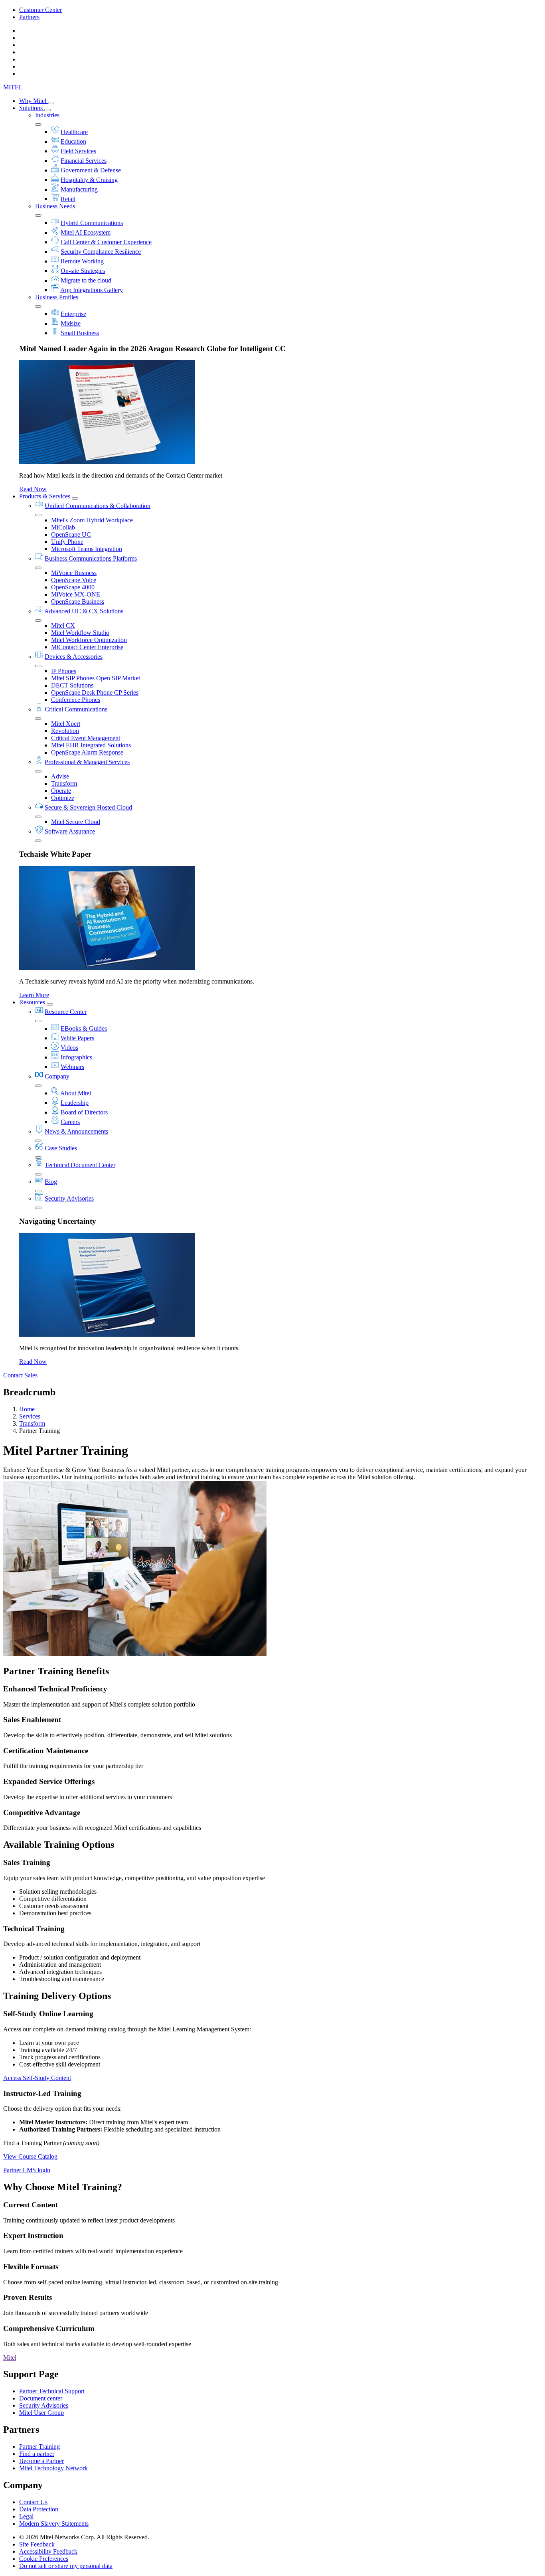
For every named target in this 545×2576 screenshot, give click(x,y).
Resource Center (66, 1012)
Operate (61, 791)
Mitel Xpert (66, 724)
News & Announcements (76, 1131)
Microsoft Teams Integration (87, 549)
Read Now (33, 489)
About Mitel (76, 1093)
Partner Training (39, 2447)
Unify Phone (67, 542)
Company (57, 1076)
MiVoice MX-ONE (76, 594)
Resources (33, 1002)
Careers (70, 1122)
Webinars (72, 1067)
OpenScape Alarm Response (87, 752)
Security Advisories (69, 1198)
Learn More (34, 995)
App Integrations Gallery (92, 290)
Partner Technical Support (52, 2391)
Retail (68, 199)
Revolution (65, 731)
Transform (64, 783)
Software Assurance (70, 831)
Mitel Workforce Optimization (89, 640)
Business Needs (55, 206)
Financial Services (84, 161)
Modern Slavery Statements (54, 2524)
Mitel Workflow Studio (80, 633)
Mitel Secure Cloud (76, 822)
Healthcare (74, 132)
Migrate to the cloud (86, 280)
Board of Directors (84, 1112)
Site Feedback (37, 2544)
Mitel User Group (41, 2413)
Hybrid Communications (92, 223)
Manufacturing (79, 189)
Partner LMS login (27, 2170)
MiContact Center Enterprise (87, 647)
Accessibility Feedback (48, 2551)
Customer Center (40, 10)
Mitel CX (63, 625)
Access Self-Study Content (37, 2078)
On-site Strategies (83, 271)
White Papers (77, 1038)
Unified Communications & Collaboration (98, 506)
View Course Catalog (30, 2156)
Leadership (75, 1103)
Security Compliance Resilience (101, 252)
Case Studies (61, 1148)
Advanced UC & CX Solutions (84, 611)
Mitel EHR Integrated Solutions (91, 745)
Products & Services (45, 496)
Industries (47, 115)
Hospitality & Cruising (89, 180)
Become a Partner (41, 2461)
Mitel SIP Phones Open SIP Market (96, 678)
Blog (51, 1182)
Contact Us (33, 2502)
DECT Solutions (72, 685)
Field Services (78, 151)
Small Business (80, 333)
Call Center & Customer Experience (106, 242)
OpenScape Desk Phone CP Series (95, 692)
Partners (29, 17)
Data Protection (39, 2509)
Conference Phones (76, 700)
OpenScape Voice (74, 580)
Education (73, 141)
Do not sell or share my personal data (66, 2566)
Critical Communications (76, 709)
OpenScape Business (78, 602)
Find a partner (37, 2454)
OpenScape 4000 (73, 587)
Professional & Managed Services (87, 762)
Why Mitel (34, 101)
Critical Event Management (86, 738)
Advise (60, 776)
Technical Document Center (80, 1165)
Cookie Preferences (44, 2559)
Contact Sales (20, 1375)
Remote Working (82, 261)
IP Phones (64, 671)
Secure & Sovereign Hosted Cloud (88, 807)
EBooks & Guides (84, 1028)
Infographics (76, 1057)
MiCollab (63, 527)
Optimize (63, 798)
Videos (69, 1048)
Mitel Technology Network (53, 2468)
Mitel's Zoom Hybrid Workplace (92, 520)
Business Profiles (57, 297)
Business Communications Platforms (91, 558)
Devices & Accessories (74, 657)
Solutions (32, 108)
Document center (41, 2398)
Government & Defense (91, 170)
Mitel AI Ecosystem (86, 232)
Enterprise (73, 314)
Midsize (71, 323)
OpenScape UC (71, 534)
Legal (26, 2516)
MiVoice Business (74, 573)
